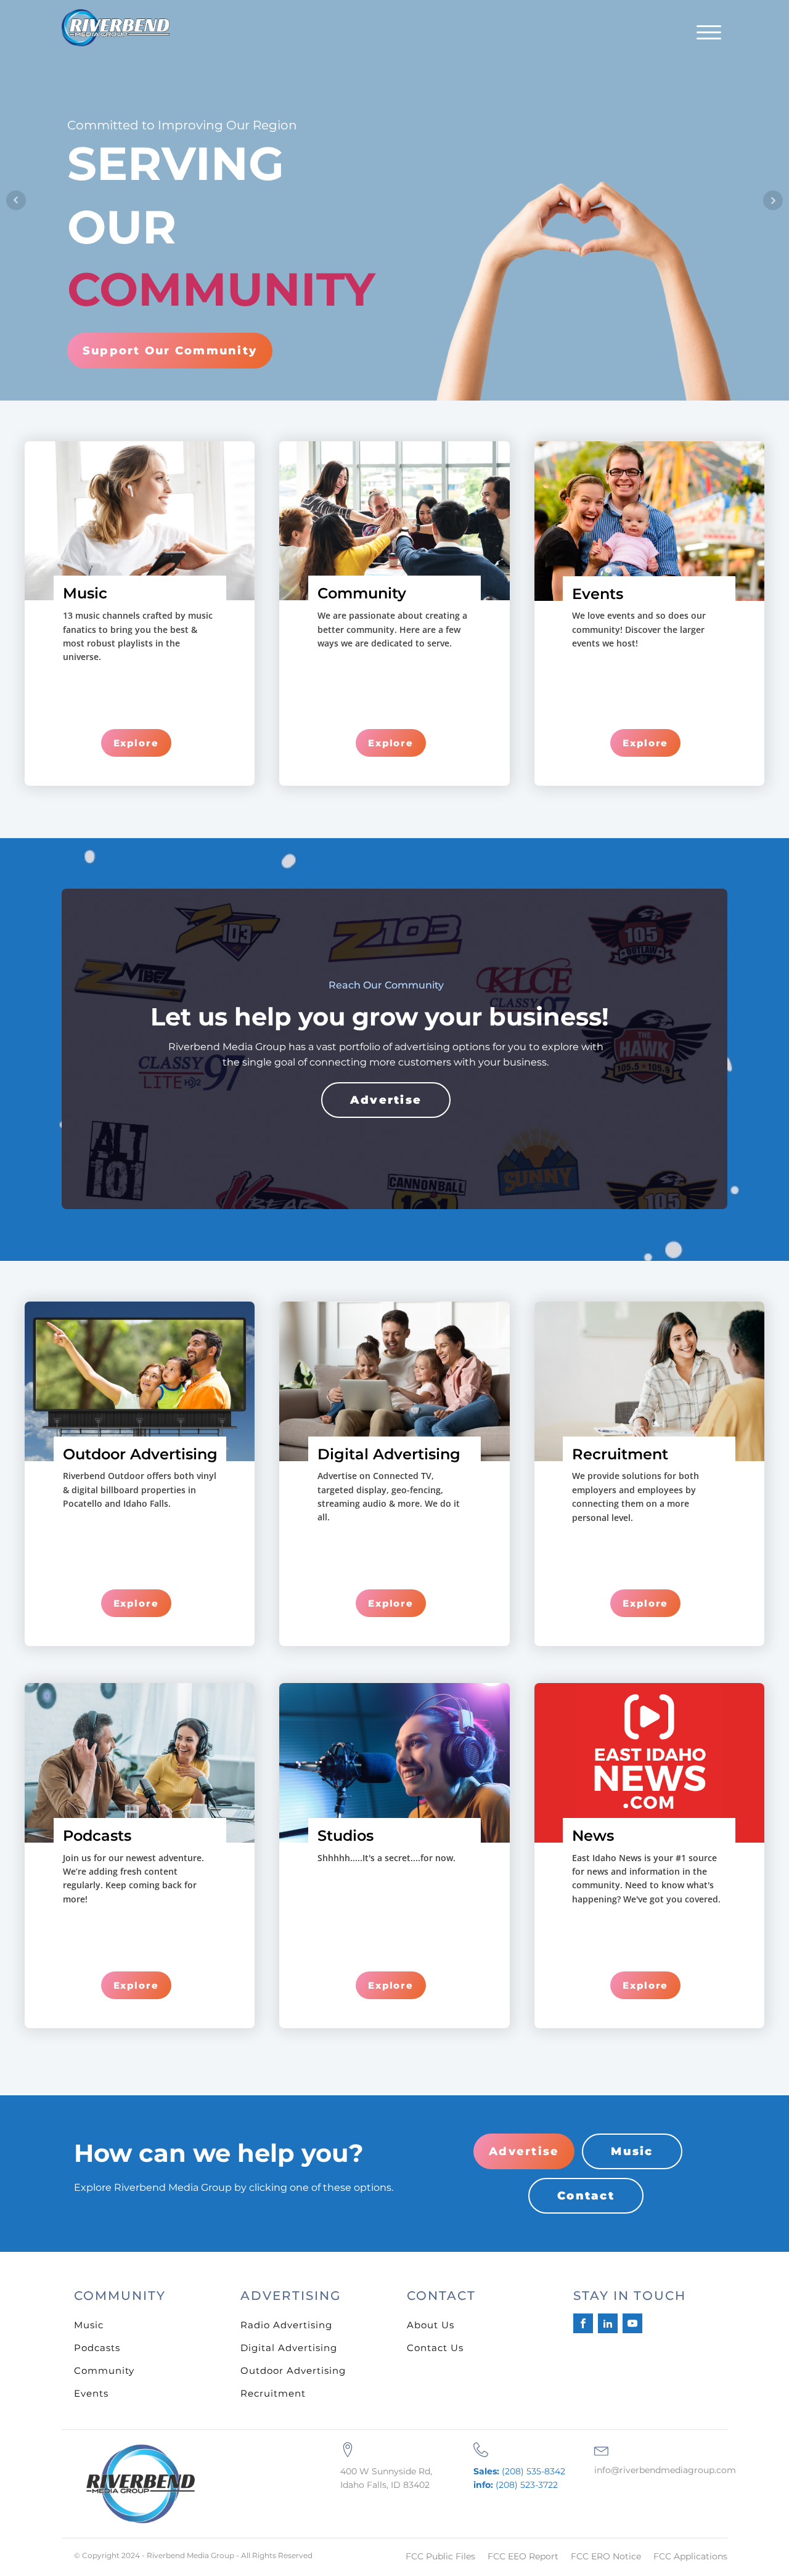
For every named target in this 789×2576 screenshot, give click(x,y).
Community (104, 2370)
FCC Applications (690, 2556)
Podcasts (97, 2348)
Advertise (386, 1100)
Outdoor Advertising (293, 2370)
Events (91, 2393)
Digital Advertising (289, 2348)
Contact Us (435, 2348)
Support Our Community (170, 351)
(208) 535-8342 (519, 2471)
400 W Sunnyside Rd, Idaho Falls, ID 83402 (386, 2478)
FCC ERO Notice (606, 2556)
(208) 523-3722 (516, 2485)
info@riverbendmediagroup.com (665, 2470)
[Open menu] (709, 33)
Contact (586, 2196)
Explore (136, 743)
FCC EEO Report (523, 2556)
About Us (431, 2325)
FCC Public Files (440, 2556)
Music (632, 2151)
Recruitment (273, 2393)
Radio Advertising (286, 2325)
